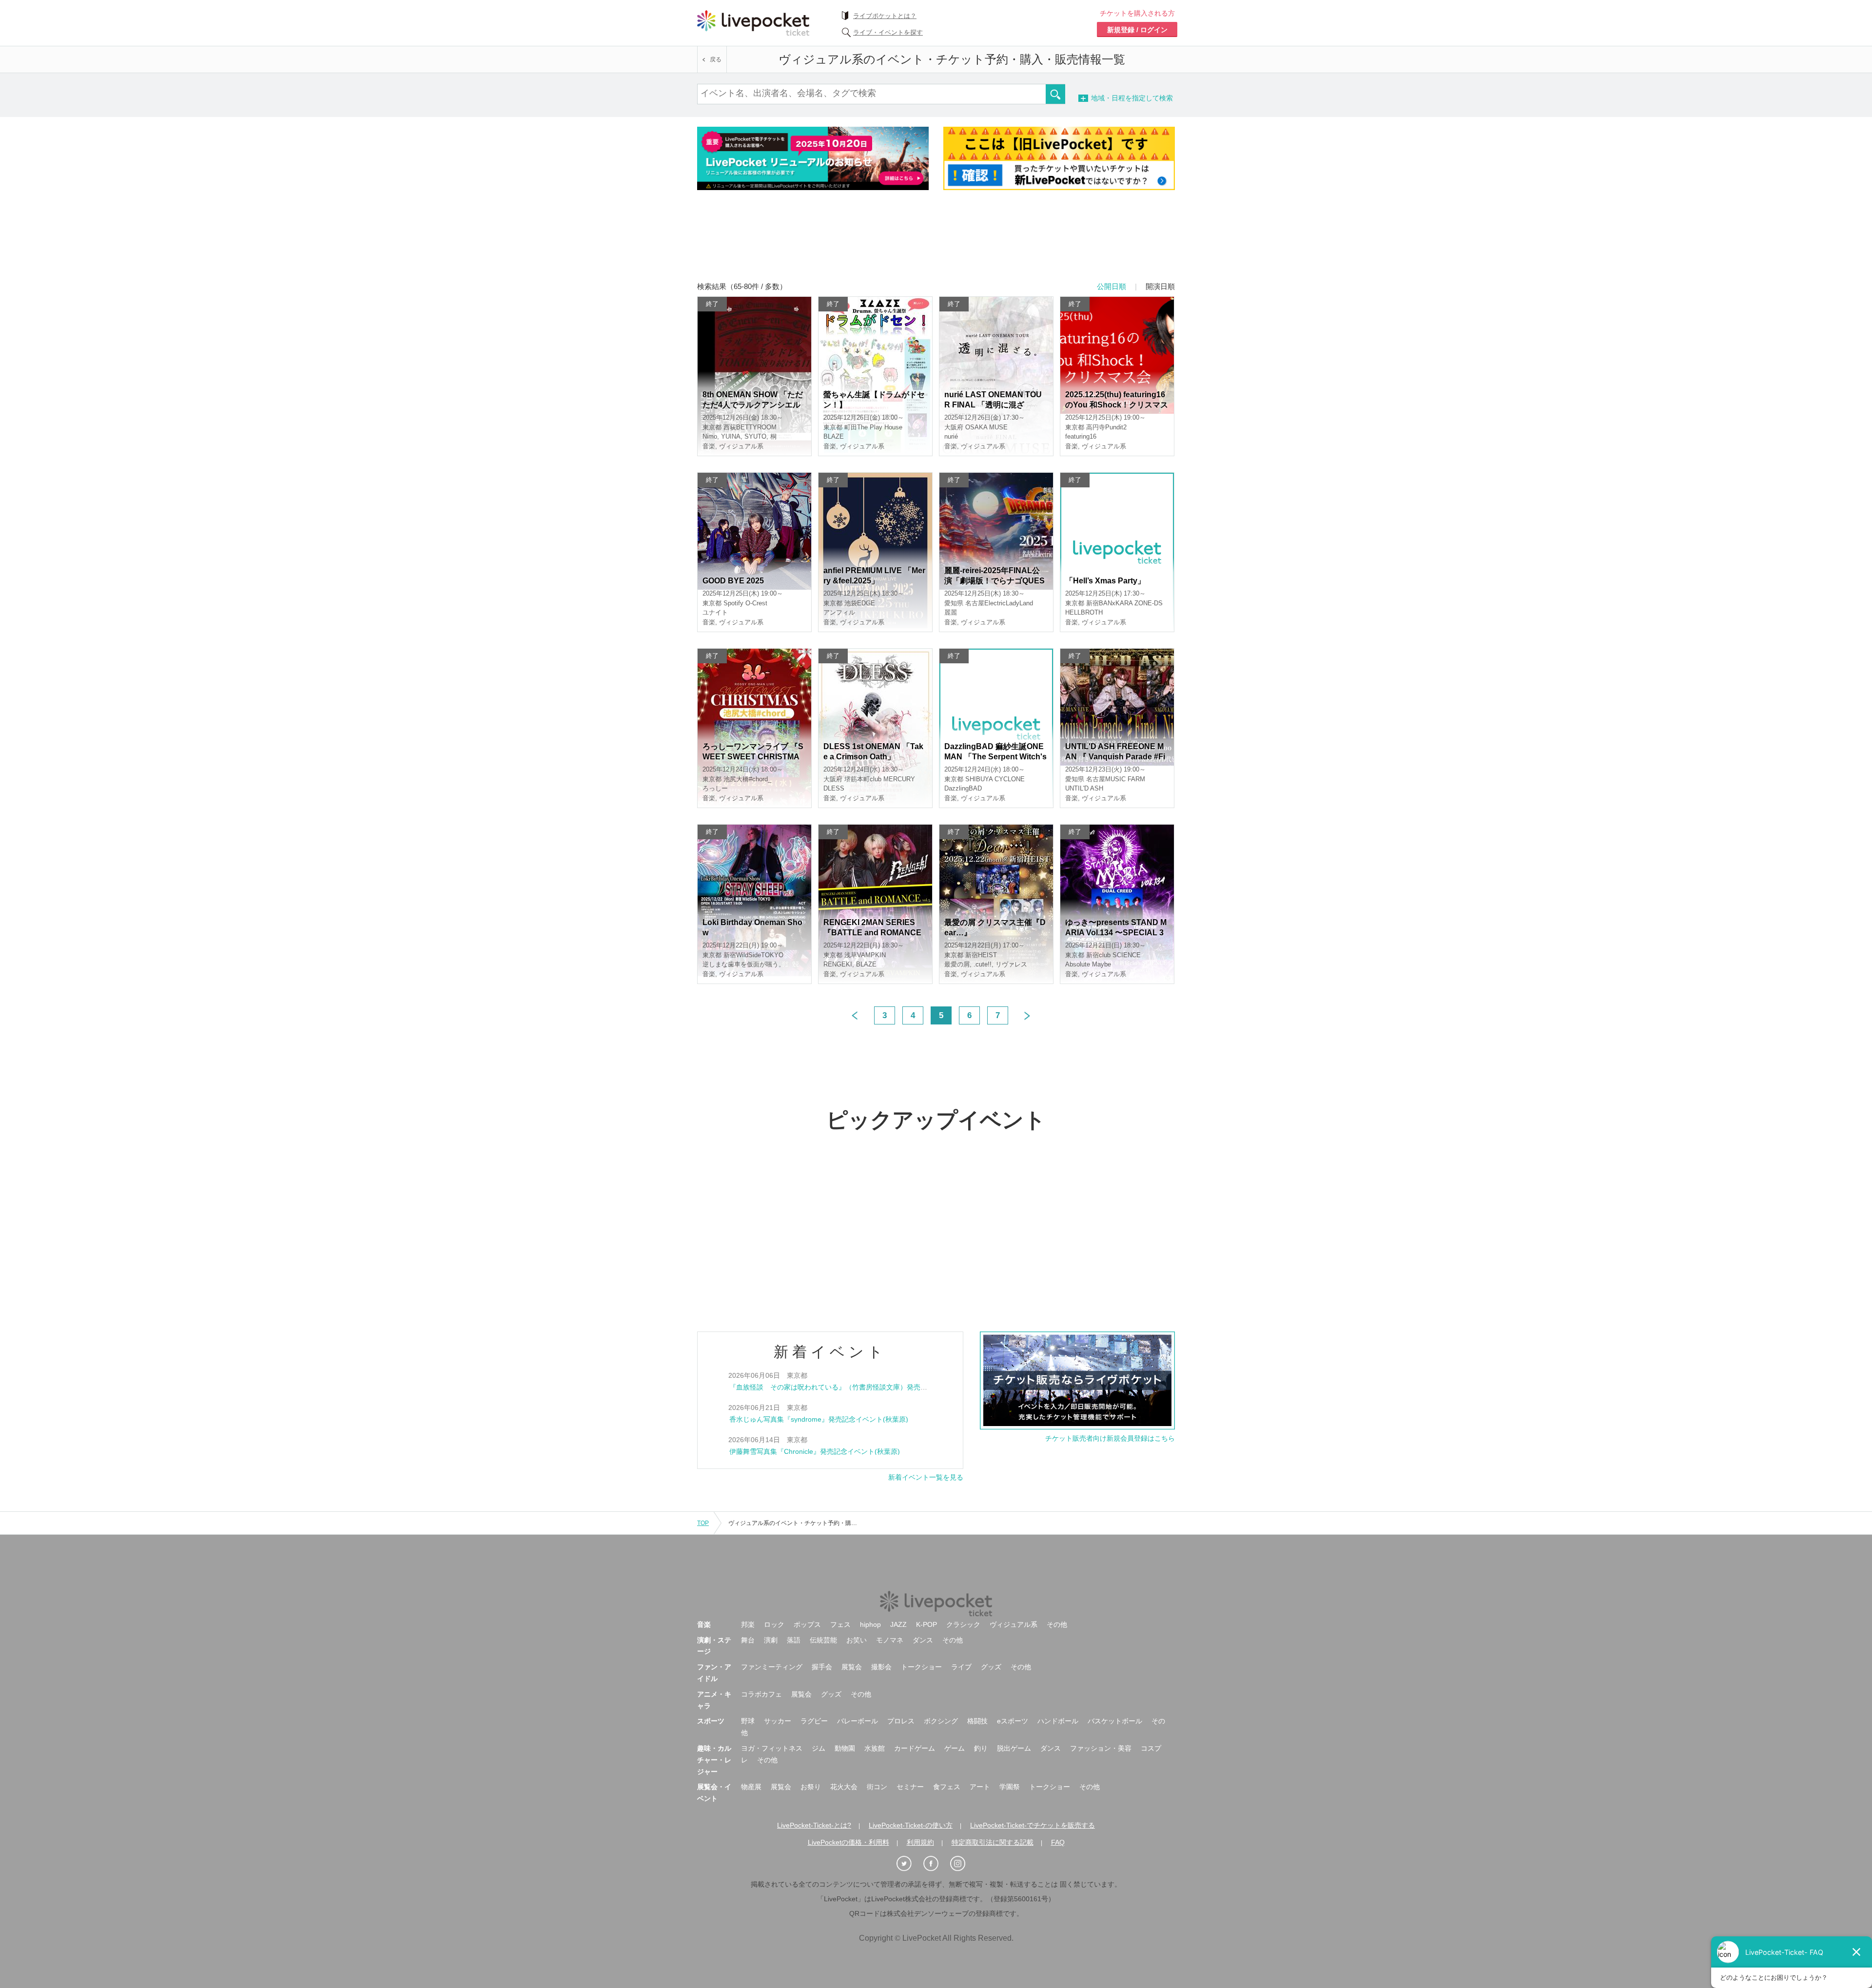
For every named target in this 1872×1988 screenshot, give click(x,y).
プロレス (901, 1721)
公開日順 (1111, 286)
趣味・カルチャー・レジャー (714, 1760)
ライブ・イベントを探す (888, 32)
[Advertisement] (936, 242)
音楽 (704, 1624)
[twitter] (909, 1864)
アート (980, 1787)
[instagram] (963, 1864)
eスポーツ (1013, 1721)
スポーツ (711, 1721)
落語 (794, 1640)
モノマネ (890, 1640)
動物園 (845, 1748)
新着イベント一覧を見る (926, 1477)
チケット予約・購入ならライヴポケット (753, 23)
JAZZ (898, 1624)
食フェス (947, 1787)
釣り (981, 1748)
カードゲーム (915, 1748)
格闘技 (977, 1721)
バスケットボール (1115, 1721)
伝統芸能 (823, 1640)
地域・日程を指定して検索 (1149, 98)
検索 (1055, 94)
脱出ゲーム (1014, 1748)
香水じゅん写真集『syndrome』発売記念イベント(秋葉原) (819, 1419)
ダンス (923, 1640)
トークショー (921, 1667)
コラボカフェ (761, 1694)
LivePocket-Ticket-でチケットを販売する (1033, 1825)
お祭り (811, 1787)
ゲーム (955, 1748)
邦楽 (748, 1624)
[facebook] (936, 1864)
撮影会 (881, 1667)
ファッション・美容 (1101, 1748)
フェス (840, 1624)
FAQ (1058, 1842)
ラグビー (814, 1721)
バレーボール (858, 1721)
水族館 (875, 1748)
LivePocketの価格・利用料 (848, 1842)
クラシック (963, 1624)
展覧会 (852, 1667)
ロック (774, 1624)
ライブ (961, 1667)
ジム (819, 1748)
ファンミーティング (772, 1667)
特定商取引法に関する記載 (993, 1842)
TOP (703, 1523)
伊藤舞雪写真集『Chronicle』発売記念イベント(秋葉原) (815, 1451)
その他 (1057, 1624)
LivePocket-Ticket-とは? (814, 1825)
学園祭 (1010, 1787)
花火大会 (844, 1787)
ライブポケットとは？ (885, 16)
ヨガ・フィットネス (772, 1748)
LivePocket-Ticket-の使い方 (911, 1825)
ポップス (807, 1624)
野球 (748, 1721)
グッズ (991, 1667)
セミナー (910, 1787)
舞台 (748, 1640)
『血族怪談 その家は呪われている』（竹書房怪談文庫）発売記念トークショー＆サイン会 (869, 1387)
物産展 (751, 1787)
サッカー (778, 1721)
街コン (877, 1787)
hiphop (870, 1624)
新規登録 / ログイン (1137, 30)
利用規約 (920, 1842)
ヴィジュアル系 (1014, 1624)
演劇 (771, 1640)
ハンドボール (1058, 1721)
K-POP (926, 1624)
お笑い (857, 1640)
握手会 (822, 1667)
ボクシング (941, 1721)
